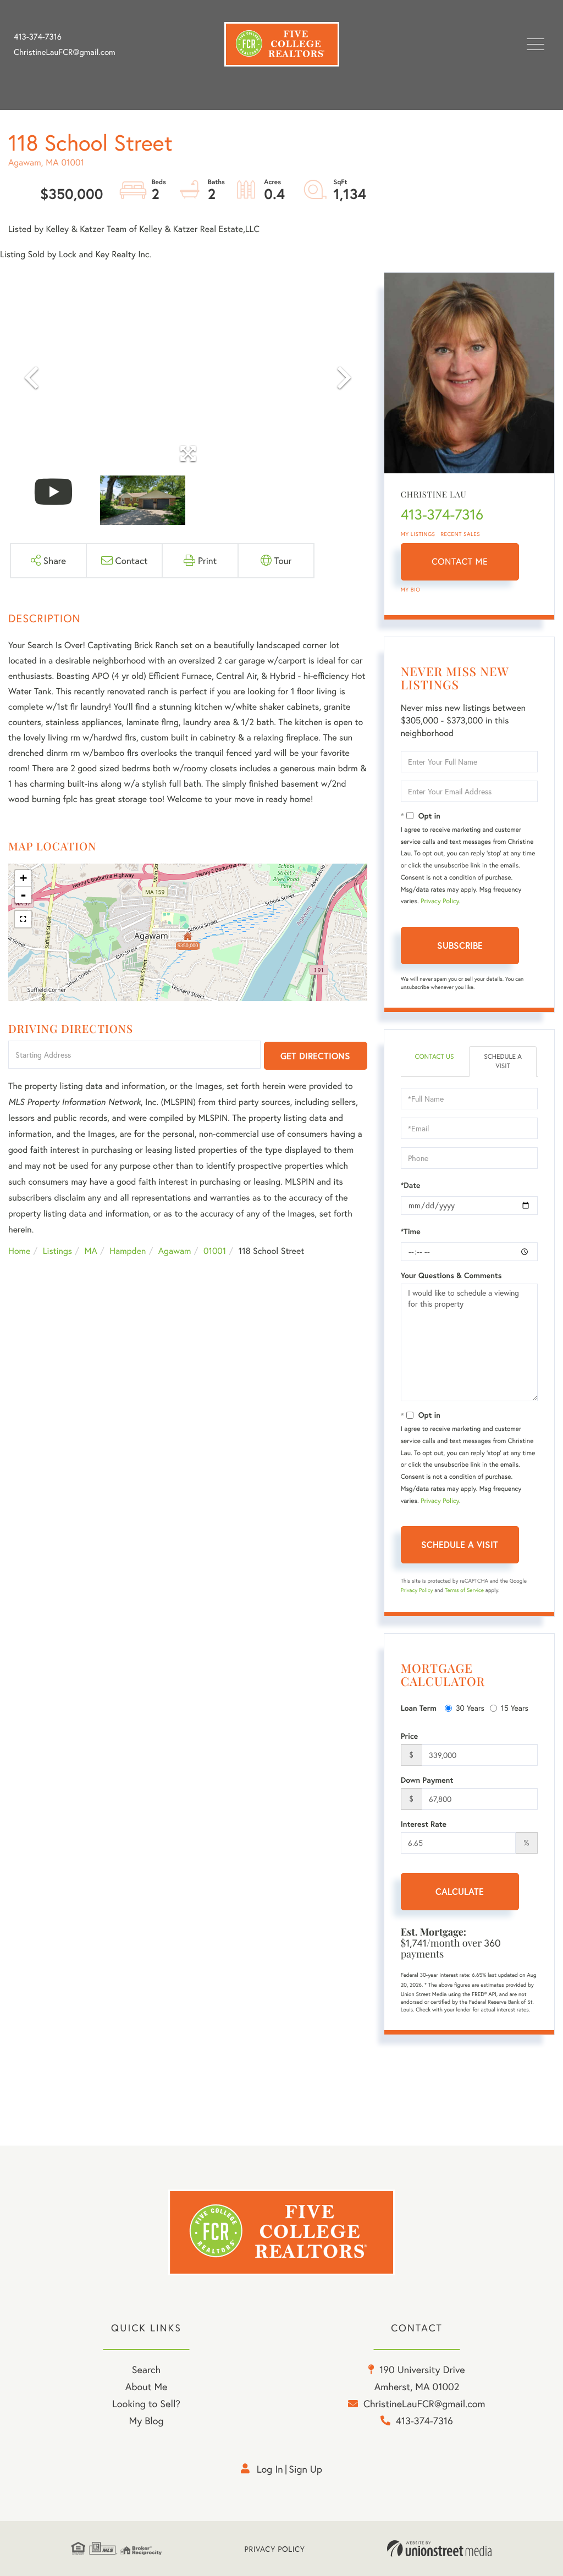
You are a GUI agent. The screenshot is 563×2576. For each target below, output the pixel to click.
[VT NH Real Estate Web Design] (439, 2549)
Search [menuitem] (146, 2369)
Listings (57, 1251)
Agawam (175, 1251)
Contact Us (434, 1057)
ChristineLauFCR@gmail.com (65, 52)
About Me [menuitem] (147, 2386)
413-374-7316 (38, 37)
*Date (411, 1185)
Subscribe (460, 945)
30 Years (470, 1708)
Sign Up (305, 2469)
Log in (270, 2469)
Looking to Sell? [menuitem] (146, 2403)
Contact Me (460, 562)
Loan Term (419, 1708)
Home (19, 1251)
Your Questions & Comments (451, 1275)
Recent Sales (461, 534)
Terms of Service (464, 1590)
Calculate (460, 1891)
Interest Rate (424, 1824)
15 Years (515, 1708)
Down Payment (427, 1780)
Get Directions (315, 1056)
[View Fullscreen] (23, 919)
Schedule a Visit (503, 1062)
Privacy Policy (440, 901)
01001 (215, 1251)
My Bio (411, 590)
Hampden (128, 1251)
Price (410, 1736)
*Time (411, 1231)
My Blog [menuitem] (147, 2420)
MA (91, 1251)
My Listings (418, 534)
